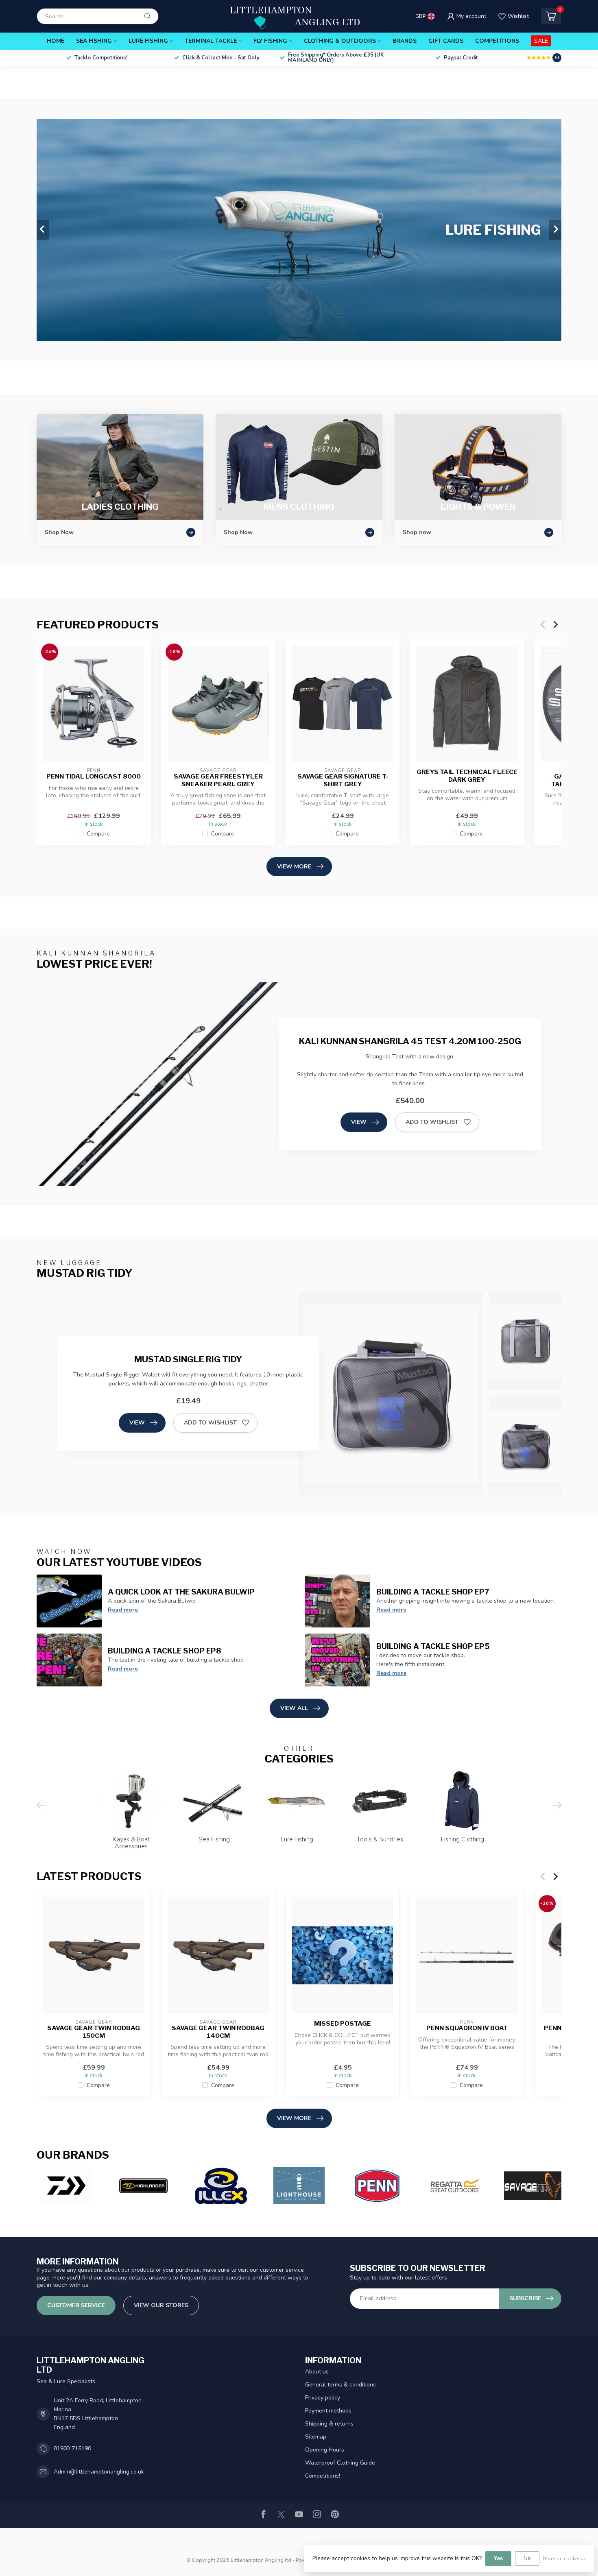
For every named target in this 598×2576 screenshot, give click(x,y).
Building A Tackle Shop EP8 (165, 1651)
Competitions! (323, 2476)
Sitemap (316, 2437)
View (359, 1122)
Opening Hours (325, 2450)
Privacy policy (323, 2398)
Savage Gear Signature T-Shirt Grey (343, 780)
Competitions (497, 41)
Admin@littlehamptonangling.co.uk (99, 2472)
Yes (498, 2558)
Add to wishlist (432, 1122)
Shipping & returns (329, 2424)
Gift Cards (446, 41)
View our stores (161, 2305)
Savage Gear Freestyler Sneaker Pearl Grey (218, 780)
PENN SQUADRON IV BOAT (467, 2029)
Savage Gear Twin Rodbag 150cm (94, 2032)
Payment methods (328, 2411)
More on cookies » (564, 2558)
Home (56, 41)
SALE (541, 41)
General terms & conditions (340, 2385)
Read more (123, 1610)
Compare (98, 834)
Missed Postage (343, 2024)
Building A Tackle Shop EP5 (433, 1646)
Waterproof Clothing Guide (340, 2463)
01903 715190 (72, 2448)
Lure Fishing (148, 41)
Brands (405, 41)
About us (317, 2372)
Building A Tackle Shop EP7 (433, 1592)
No (527, 2558)
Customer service (76, 2305)
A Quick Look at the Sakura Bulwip (181, 1592)
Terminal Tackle (211, 41)
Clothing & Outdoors (340, 41)
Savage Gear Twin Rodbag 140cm (218, 2032)
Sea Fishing (94, 41)
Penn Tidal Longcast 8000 (94, 777)
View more (294, 867)
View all (294, 1708)
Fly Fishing (270, 41)
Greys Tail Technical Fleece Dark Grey (467, 776)
